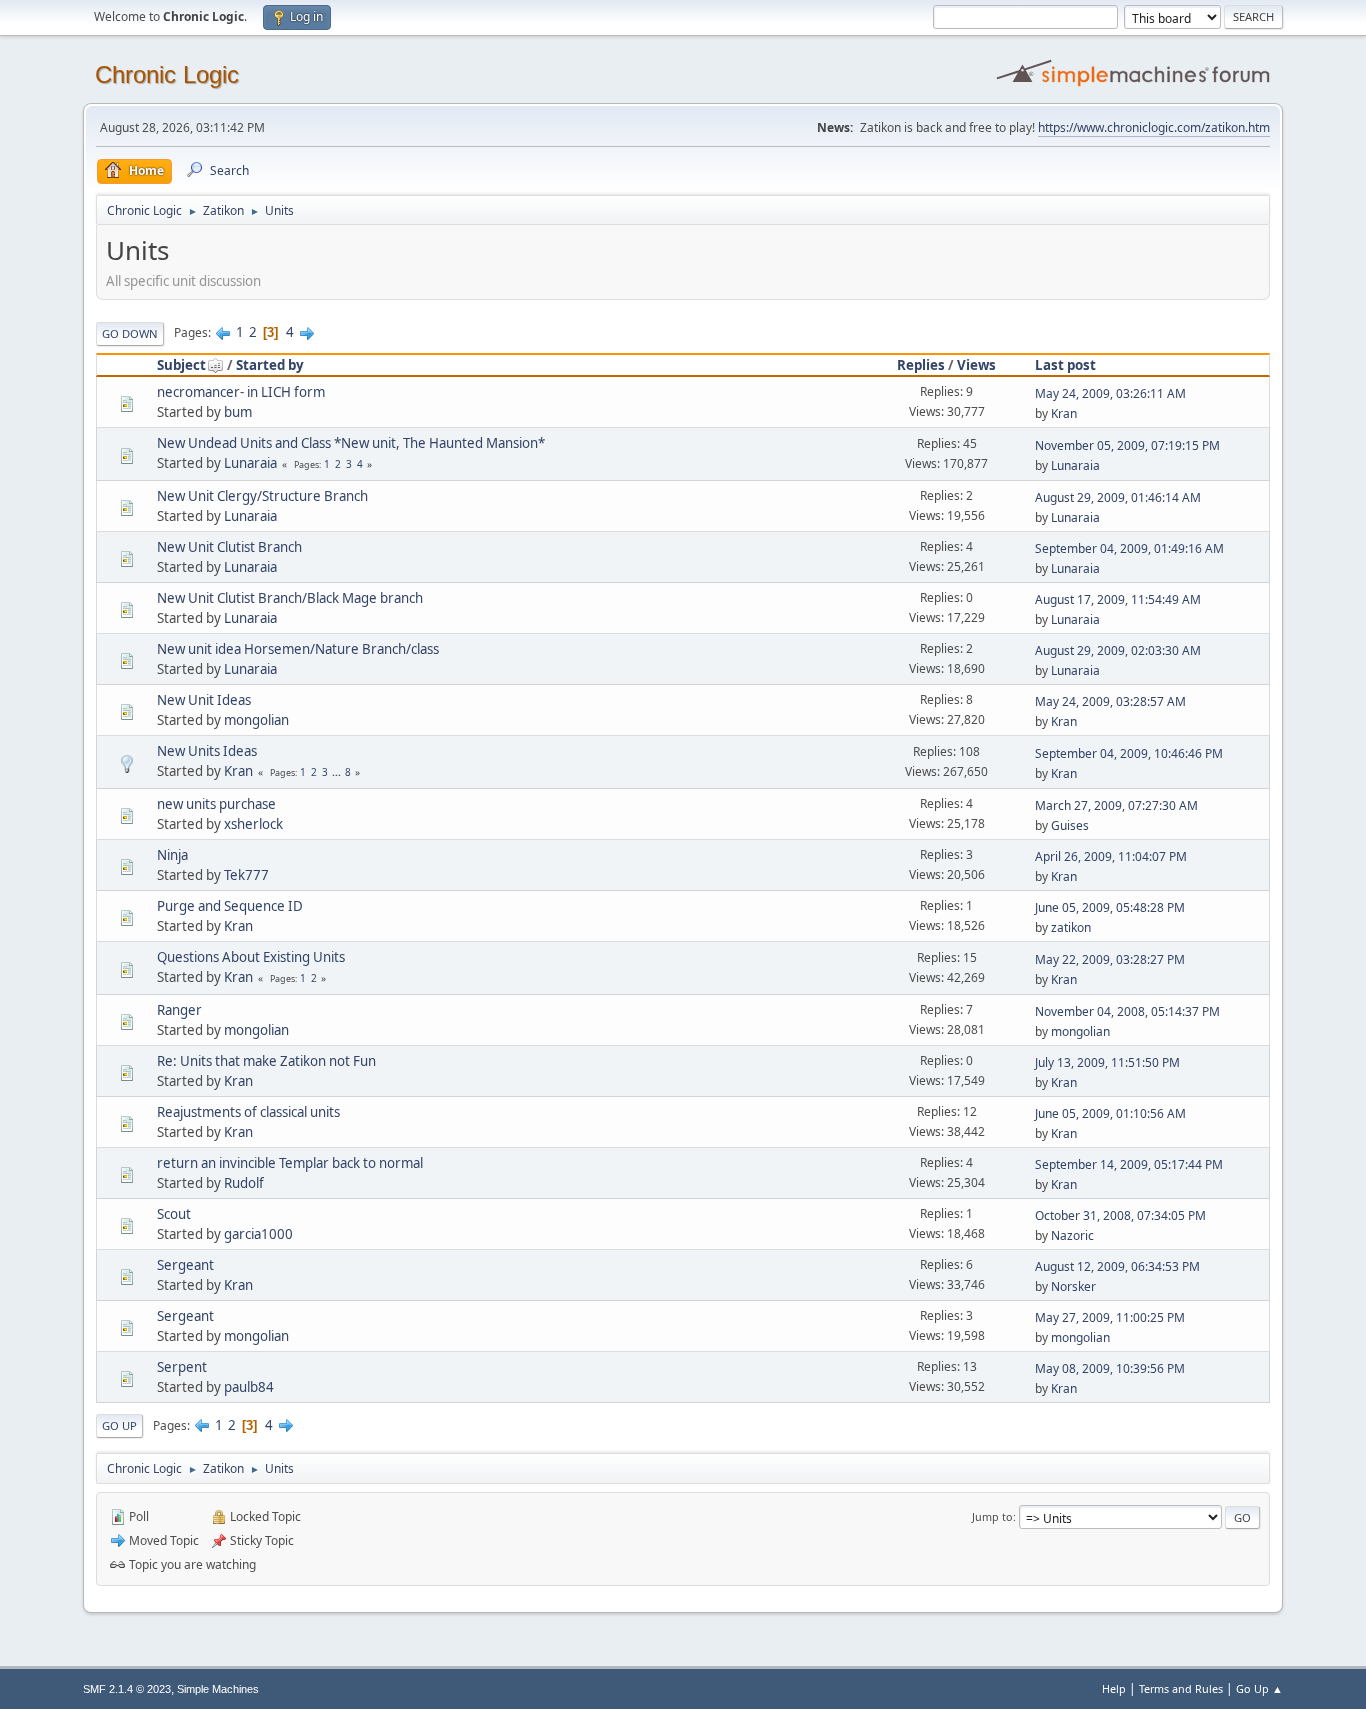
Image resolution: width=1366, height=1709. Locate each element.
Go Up (119, 1425)
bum (238, 412)
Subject (181, 365)
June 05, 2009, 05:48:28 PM (1110, 907)
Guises (1070, 825)
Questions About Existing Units (251, 957)
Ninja (172, 855)
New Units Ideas (207, 751)
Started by (270, 365)
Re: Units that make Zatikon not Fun (266, 1061)
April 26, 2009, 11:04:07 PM (1111, 856)
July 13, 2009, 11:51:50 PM (1107, 1062)
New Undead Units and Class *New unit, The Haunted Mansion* (351, 443)
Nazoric (1072, 1235)
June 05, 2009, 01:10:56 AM (1110, 1113)
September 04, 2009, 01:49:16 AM (1129, 548)
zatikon (1071, 927)
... (338, 772)
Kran (1064, 413)
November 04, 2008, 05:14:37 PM (1127, 1011)
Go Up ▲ (1259, 1688)
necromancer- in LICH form (241, 392)
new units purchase (216, 804)
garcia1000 (258, 1234)
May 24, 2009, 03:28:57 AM (1110, 701)
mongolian (256, 720)
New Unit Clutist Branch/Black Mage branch (290, 598)
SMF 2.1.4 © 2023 (127, 1689)
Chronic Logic (167, 74)
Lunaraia (250, 463)
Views (976, 365)
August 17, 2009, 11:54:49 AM (1118, 599)
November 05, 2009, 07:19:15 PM (1127, 445)
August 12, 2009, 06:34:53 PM (1117, 1266)
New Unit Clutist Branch (229, 547)
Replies (921, 365)
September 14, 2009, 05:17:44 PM (1129, 1164)
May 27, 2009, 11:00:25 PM (1110, 1317)
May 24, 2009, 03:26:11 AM (1110, 393)
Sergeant (185, 1265)
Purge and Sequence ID (230, 906)
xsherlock (253, 824)
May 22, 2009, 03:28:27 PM (1110, 959)
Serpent (182, 1367)
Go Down (130, 333)
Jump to (992, 1516)
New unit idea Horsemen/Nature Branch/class (298, 649)
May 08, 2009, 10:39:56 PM (1110, 1368)
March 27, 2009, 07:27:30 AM (1116, 805)
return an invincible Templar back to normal (290, 1163)
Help (1114, 1688)
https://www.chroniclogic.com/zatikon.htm (1154, 127)
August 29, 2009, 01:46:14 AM (1118, 497)
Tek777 (246, 875)
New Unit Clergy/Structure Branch (262, 496)
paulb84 (249, 1387)
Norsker (1073, 1286)
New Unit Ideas (204, 700)
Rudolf (244, 1183)
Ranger (179, 1010)
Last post (1065, 365)
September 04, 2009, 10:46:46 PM (1129, 753)
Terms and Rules (1181, 1688)
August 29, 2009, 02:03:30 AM (1118, 650)
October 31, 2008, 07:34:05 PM (1120, 1215)
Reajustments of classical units (248, 1112)
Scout (174, 1214)
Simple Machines (218, 1689)
